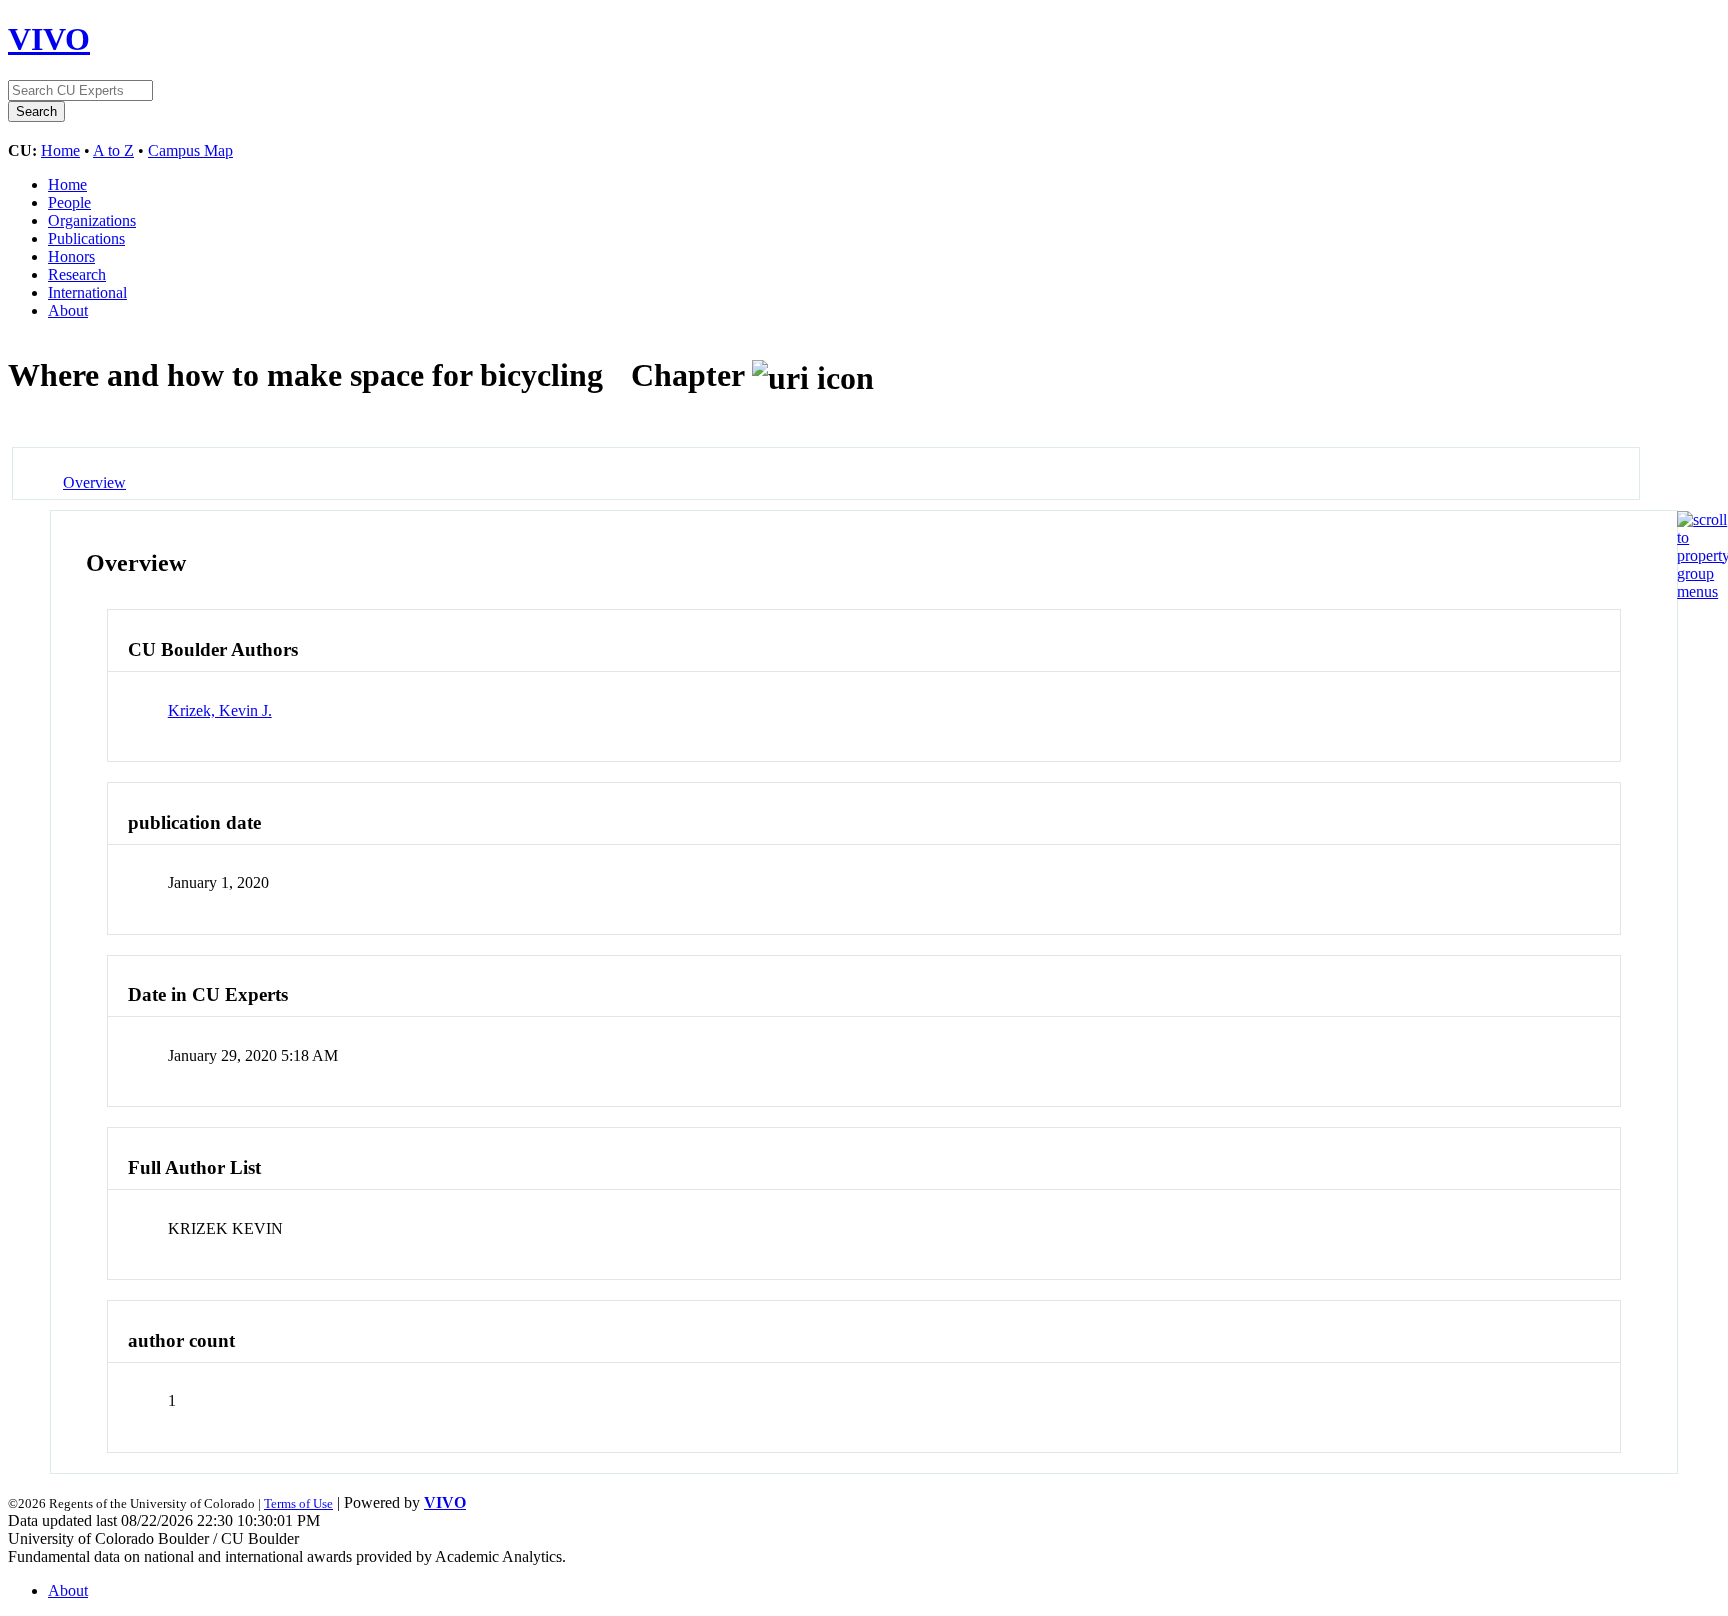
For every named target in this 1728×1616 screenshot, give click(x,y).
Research (77, 274)
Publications (86, 238)
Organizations (92, 220)
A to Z (113, 150)
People (69, 202)
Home (60, 150)
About (68, 310)
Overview (94, 482)
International (87, 292)
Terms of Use (298, 1503)
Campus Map (190, 150)
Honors (71, 256)
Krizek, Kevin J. (220, 710)
